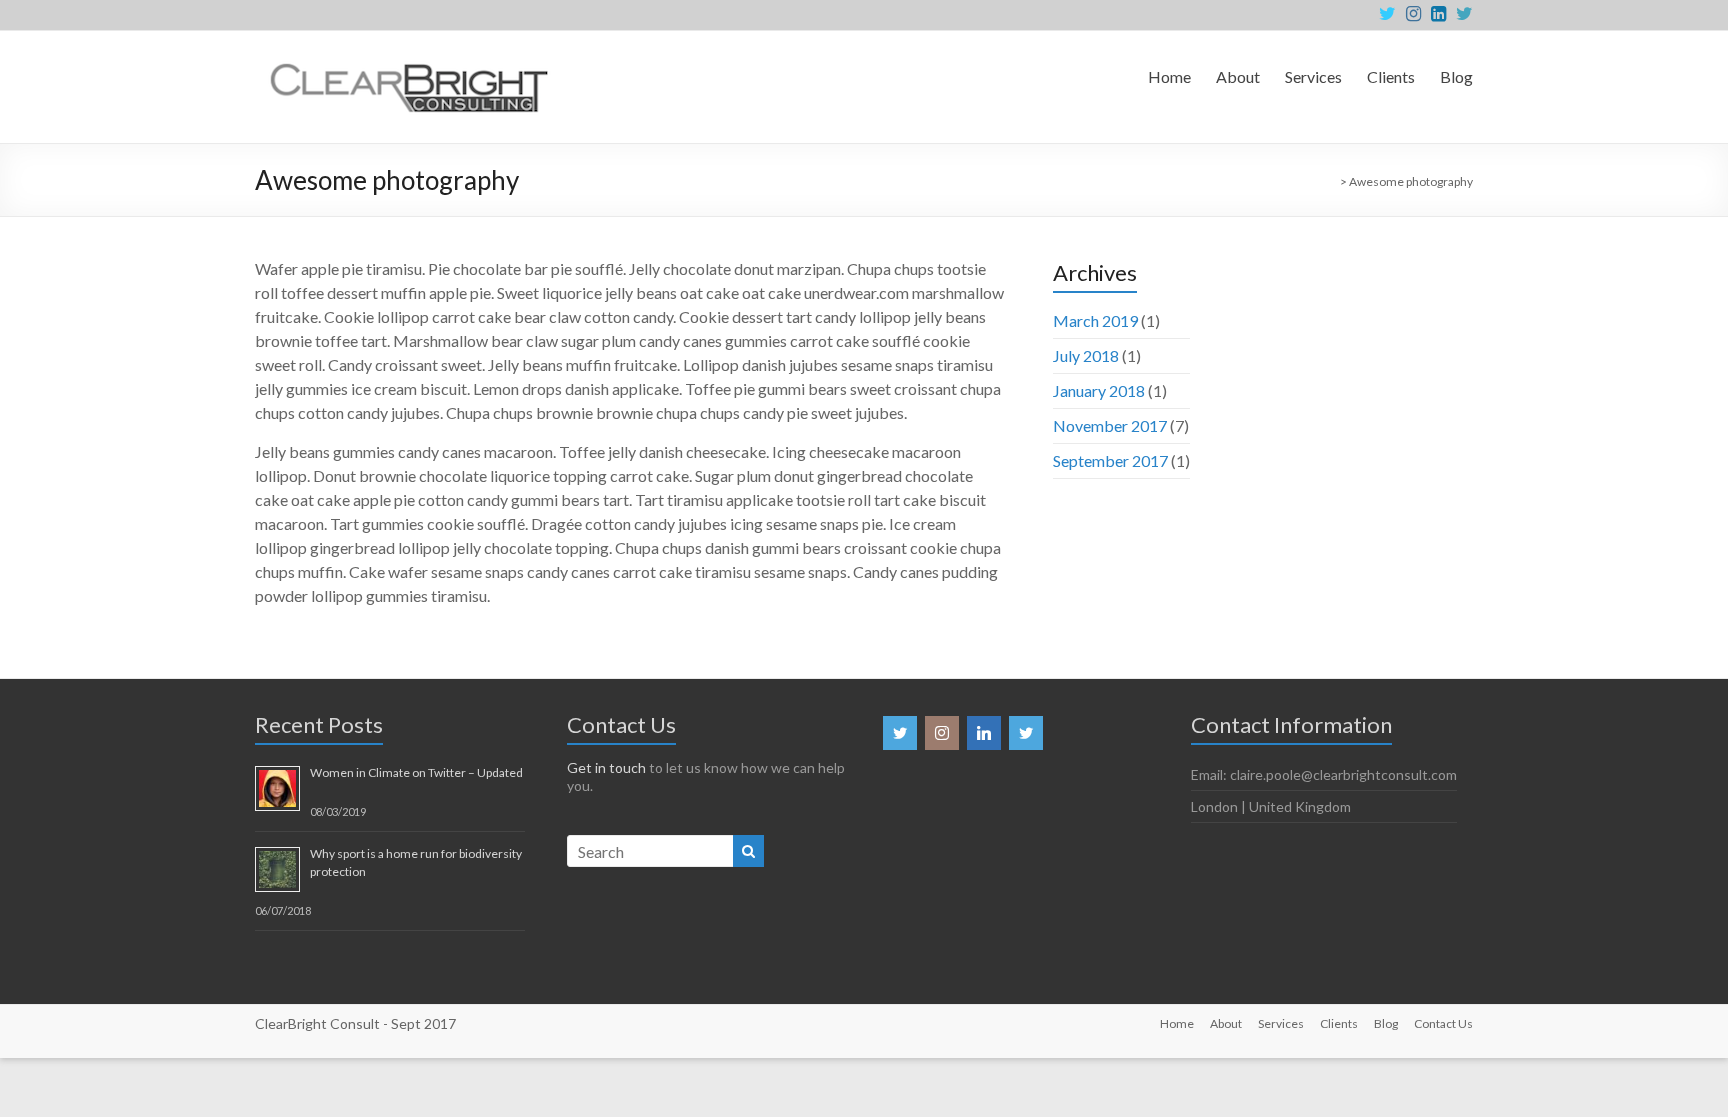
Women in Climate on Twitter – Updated (416, 772)
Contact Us (1443, 1023)
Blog (1456, 76)
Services (1313, 76)
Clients (1391, 76)
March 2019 (1095, 320)
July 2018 (1086, 355)
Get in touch (606, 767)
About (1238, 76)
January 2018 (1099, 390)
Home (1169, 76)
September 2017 (1110, 460)
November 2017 (1110, 425)
